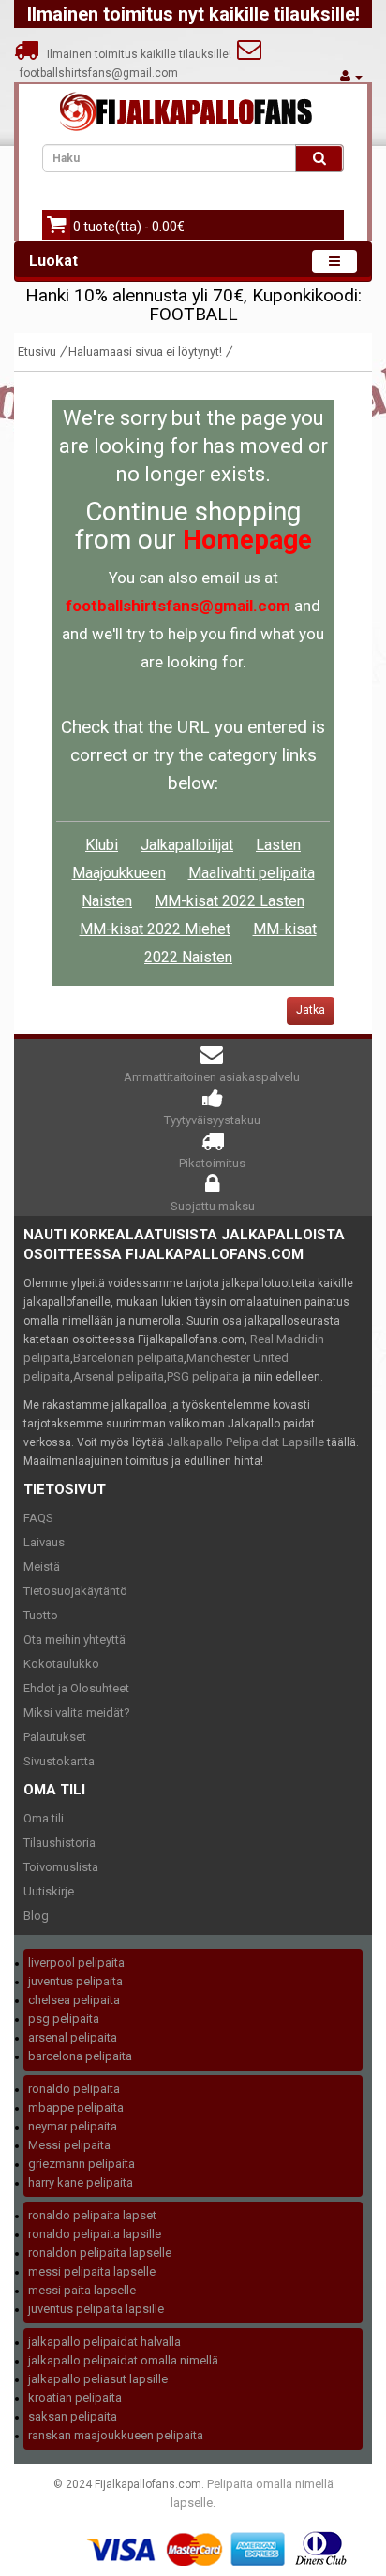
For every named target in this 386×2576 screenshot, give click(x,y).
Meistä (42, 1566)
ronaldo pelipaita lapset (92, 2215)
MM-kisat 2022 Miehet (155, 929)
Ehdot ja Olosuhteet (76, 1688)
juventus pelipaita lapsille (96, 2309)
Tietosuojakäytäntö (75, 1591)
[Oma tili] (351, 76)
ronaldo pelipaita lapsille (95, 2234)
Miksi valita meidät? (77, 1712)
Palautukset (55, 1737)
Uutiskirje (49, 1891)
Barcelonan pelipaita (128, 1358)
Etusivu (37, 351)
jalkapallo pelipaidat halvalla (104, 2342)
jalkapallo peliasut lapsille (98, 2379)
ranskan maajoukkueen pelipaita (116, 2435)
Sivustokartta (59, 1761)
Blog (36, 1916)
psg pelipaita (64, 2019)
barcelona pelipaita (80, 2056)
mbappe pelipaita (76, 2108)
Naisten (107, 901)
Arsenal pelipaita (119, 1376)
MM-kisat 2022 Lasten (230, 901)
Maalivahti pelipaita (252, 873)
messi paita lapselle (82, 2290)
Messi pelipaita (69, 2145)
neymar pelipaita (73, 2126)
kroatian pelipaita (75, 2398)
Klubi (102, 845)
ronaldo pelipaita (74, 2089)
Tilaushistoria (59, 1843)
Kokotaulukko (61, 1664)
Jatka (311, 1010)
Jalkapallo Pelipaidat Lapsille (245, 1442)
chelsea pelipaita (74, 2000)
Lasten (278, 845)
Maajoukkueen (119, 873)
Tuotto (41, 1615)
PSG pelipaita (203, 1376)
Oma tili (44, 1818)
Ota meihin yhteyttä (74, 1639)
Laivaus (44, 1542)
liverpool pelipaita (76, 1962)
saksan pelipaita (73, 2416)
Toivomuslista (61, 1867)
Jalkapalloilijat (187, 845)
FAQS (38, 1518)
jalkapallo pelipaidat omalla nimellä (123, 2360)
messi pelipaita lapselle (92, 2271)
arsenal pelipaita (73, 2037)
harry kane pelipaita (81, 2182)
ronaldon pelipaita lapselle (100, 2253)
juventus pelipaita (75, 1981)
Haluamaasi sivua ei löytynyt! (145, 351)
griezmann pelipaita (82, 2164)
